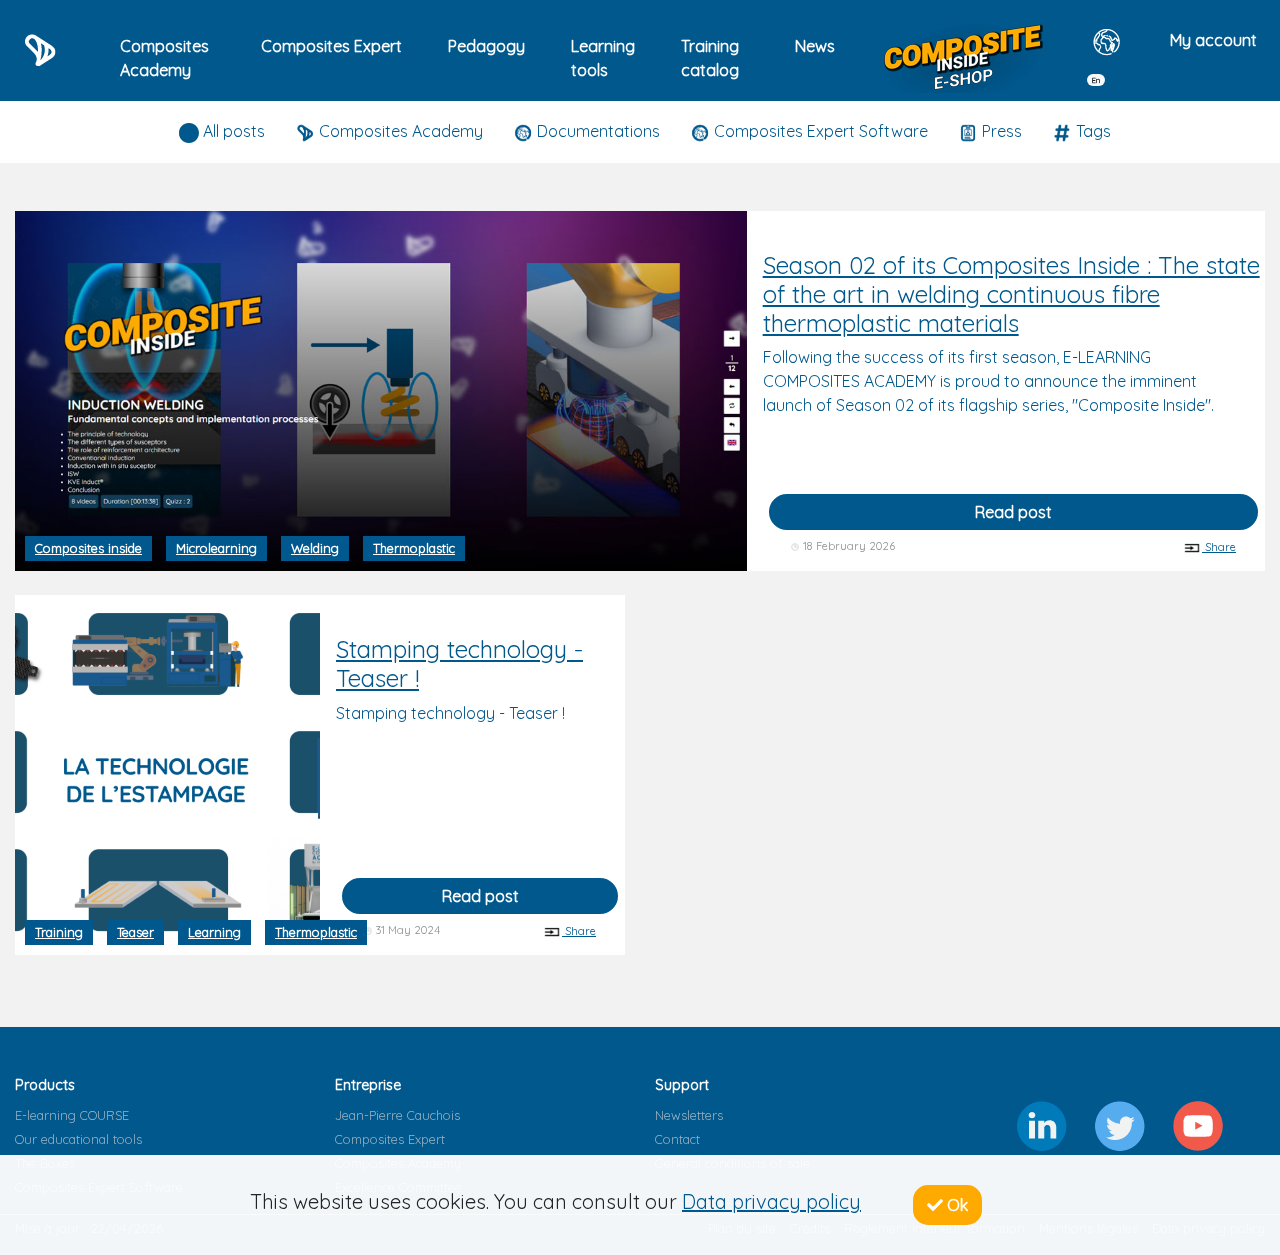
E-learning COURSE (72, 1115)
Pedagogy (486, 46)
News (815, 46)
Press (1000, 131)
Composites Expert (390, 1139)
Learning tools (603, 58)
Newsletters (689, 1115)
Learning (214, 932)
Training (59, 932)
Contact (677, 1139)
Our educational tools (78, 1139)
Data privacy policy (771, 1201)
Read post (1013, 512)
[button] (1109, 56)
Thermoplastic (414, 548)
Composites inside (88, 548)
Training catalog (710, 58)
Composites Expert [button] (331, 46)
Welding (315, 548)
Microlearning (216, 548)
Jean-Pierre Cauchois (397, 1115)
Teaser (135, 932)
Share (1219, 547)
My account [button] (1213, 40)
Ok (955, 1205)
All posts (232, 131)
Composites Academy (164, 58)
